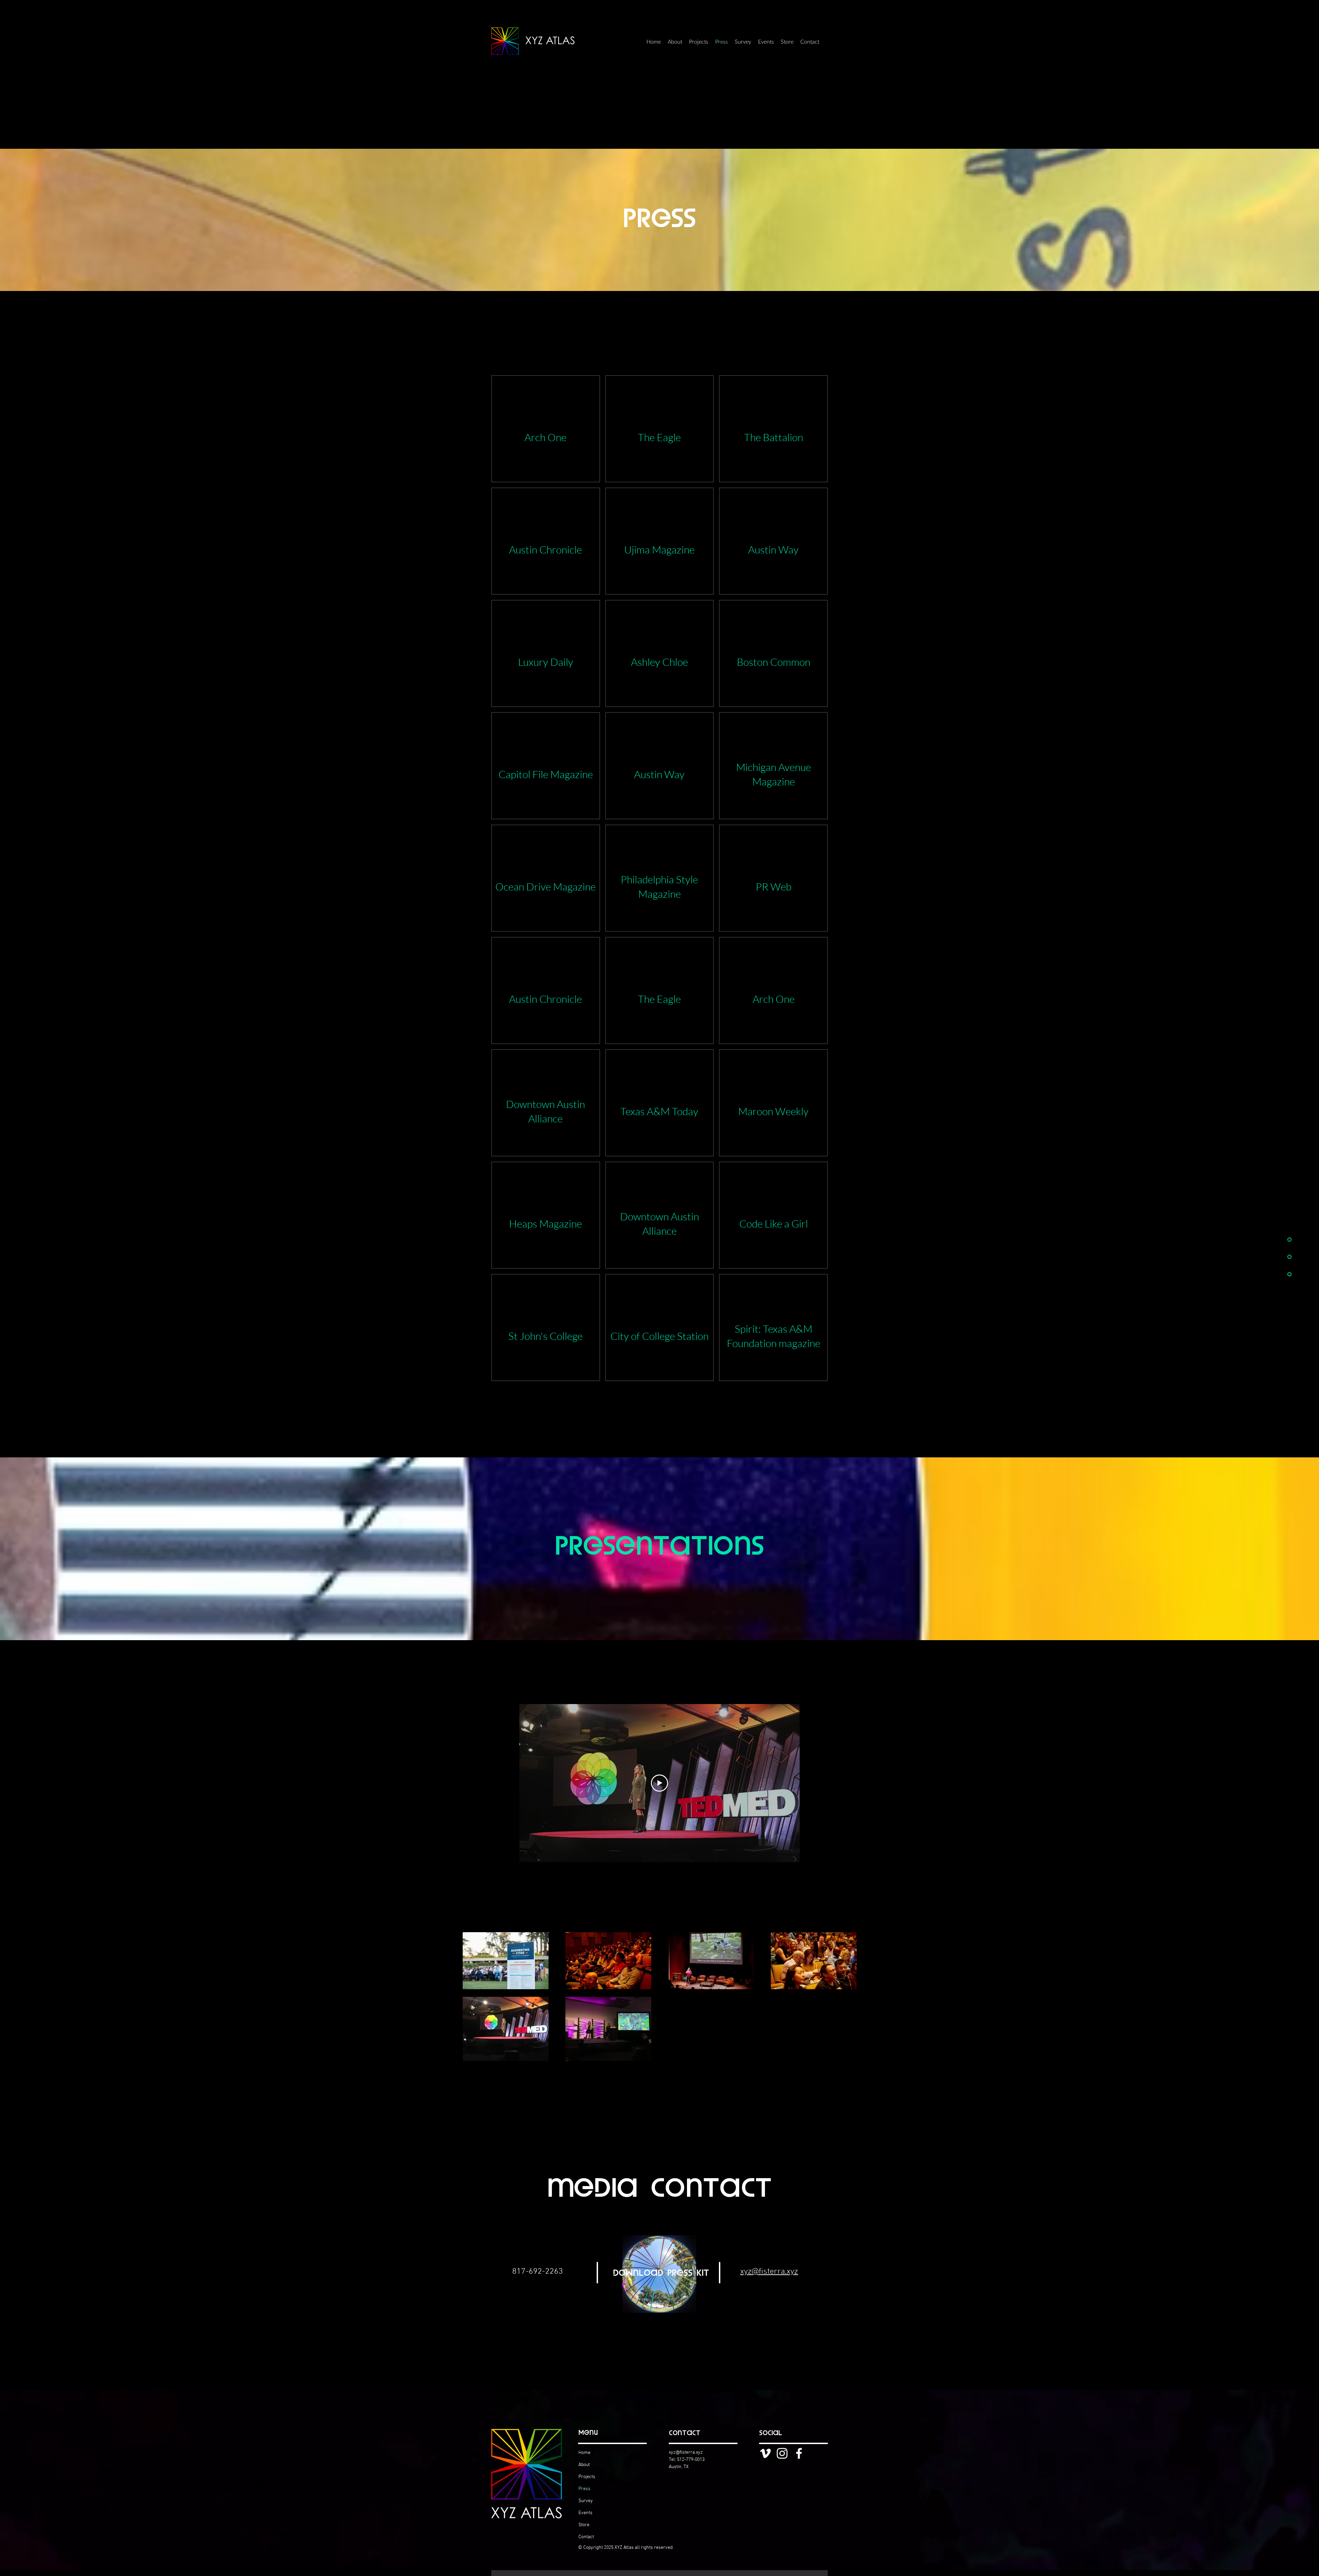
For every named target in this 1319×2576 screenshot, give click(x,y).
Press (584, 2489)
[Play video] (659, 1783)
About (584, 2465)
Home (584, 2453)
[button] (546, 429)
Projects (587, 2477)
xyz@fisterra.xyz (686, 2452)
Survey (586, 2501)
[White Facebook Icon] (799, 2453)
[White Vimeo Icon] (765, 2453)
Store (584, 2525)
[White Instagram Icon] (782, 2453)
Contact (586, 2537)
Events (585, 2513)
